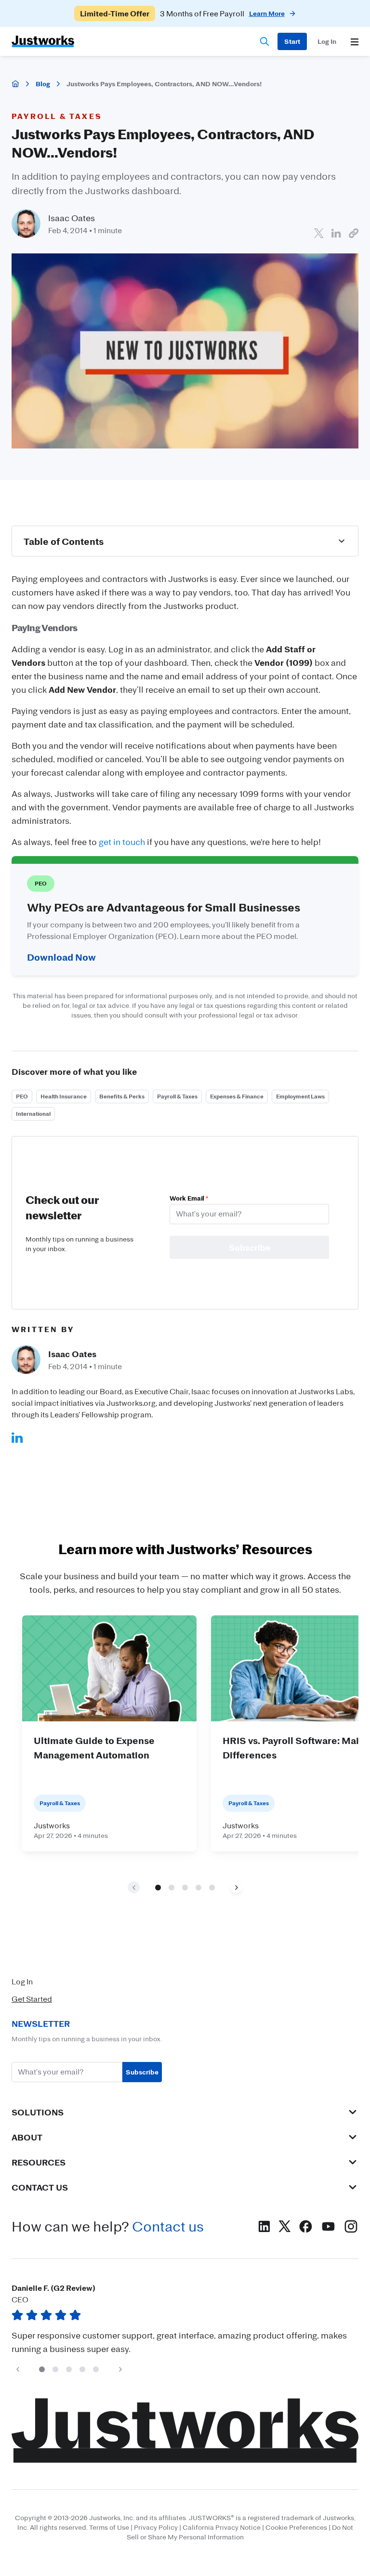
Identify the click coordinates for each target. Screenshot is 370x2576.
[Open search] (264, 41)
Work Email (189, 1198)
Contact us (168, 2226)
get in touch (122, 842)
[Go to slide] (158, 1887)
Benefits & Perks (122, 1096)
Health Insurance (64, 1096)
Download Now (61, 957)
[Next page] (236, 1887)
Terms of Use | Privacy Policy (133, 2527)
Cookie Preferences (296, 2527)
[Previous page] (18, 2369)
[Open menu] (355, 42)
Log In (22, 1982)
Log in (327, 41)
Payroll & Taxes (177, 1096)
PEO (22, 1096)
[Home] (15, 84)
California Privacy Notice (222, 2527)
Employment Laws (300, 1096)
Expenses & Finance (237, 1096)
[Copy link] (354, 233)
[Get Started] (292, 41)
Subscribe (142, 2072)
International (33, 1114)
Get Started (32, 1999)
